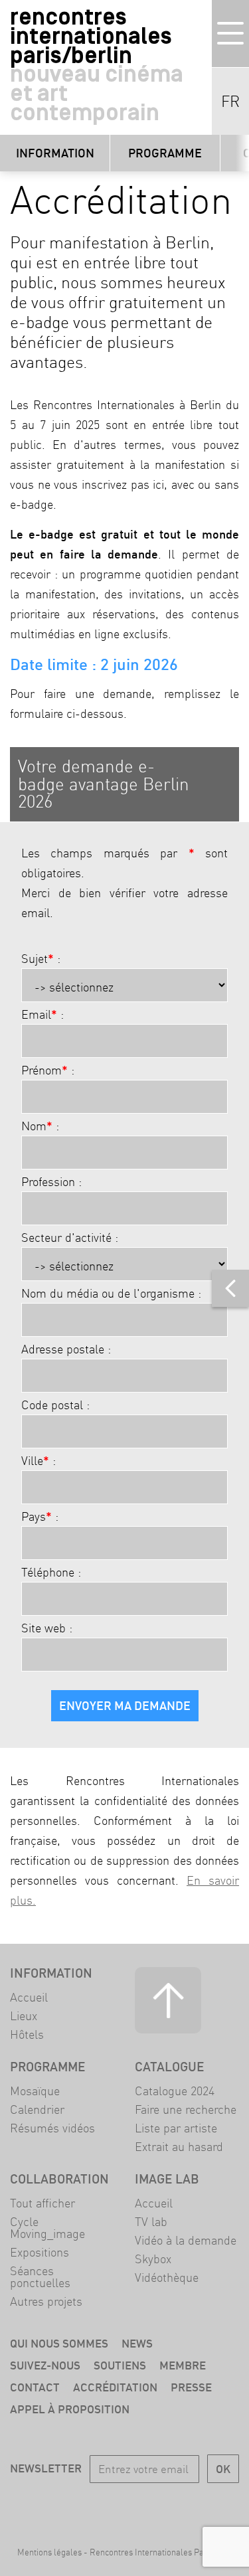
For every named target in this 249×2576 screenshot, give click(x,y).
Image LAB (167, 2179)
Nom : (40, 1126)
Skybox (153, 2259)
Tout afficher (42, 2203)
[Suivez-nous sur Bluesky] (106, 2506)
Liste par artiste (176, 2128)
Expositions (40, 2252)
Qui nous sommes (59, 2343)
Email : (42, 1015)
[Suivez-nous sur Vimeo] (181, 2506)
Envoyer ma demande (125, 1706)
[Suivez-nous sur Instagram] (143, 2506)
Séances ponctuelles (40, 2277)
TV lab (151, 2222)
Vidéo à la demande (186, 2240)
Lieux (24, 2016)
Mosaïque (35, 2091)
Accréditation (115, 2387)
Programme (165, 153)
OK (223, 2469)
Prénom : (48, 1071)
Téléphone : (51, 1573)
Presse (191, 2387)
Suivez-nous (45, 2365)
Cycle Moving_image (47, 2228)
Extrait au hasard (179, 2147)
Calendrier (37, 2109)
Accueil (29, 1997)
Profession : (51, 1182)
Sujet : (41, 959)
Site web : (47, 1628)
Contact (35, 2387)
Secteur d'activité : (70, 1238)
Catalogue (169, 2067)
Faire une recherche (186, 2109)
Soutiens (120, 2365)
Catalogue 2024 (175, 2091)
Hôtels (27, 2034)
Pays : (40, 1517)
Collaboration (59, 2179)
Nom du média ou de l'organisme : (111, 1294)
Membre (183, 2365)
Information (55, 153)
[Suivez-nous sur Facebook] (68, 2506)
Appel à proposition (70, 2409)
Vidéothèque (167, 2277)
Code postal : (55, 1405)
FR (230, 102)
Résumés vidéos (52, 2128)
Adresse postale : (66, 1349)
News (137, 2343)
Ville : (39, 1461)
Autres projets (46, 2301)
